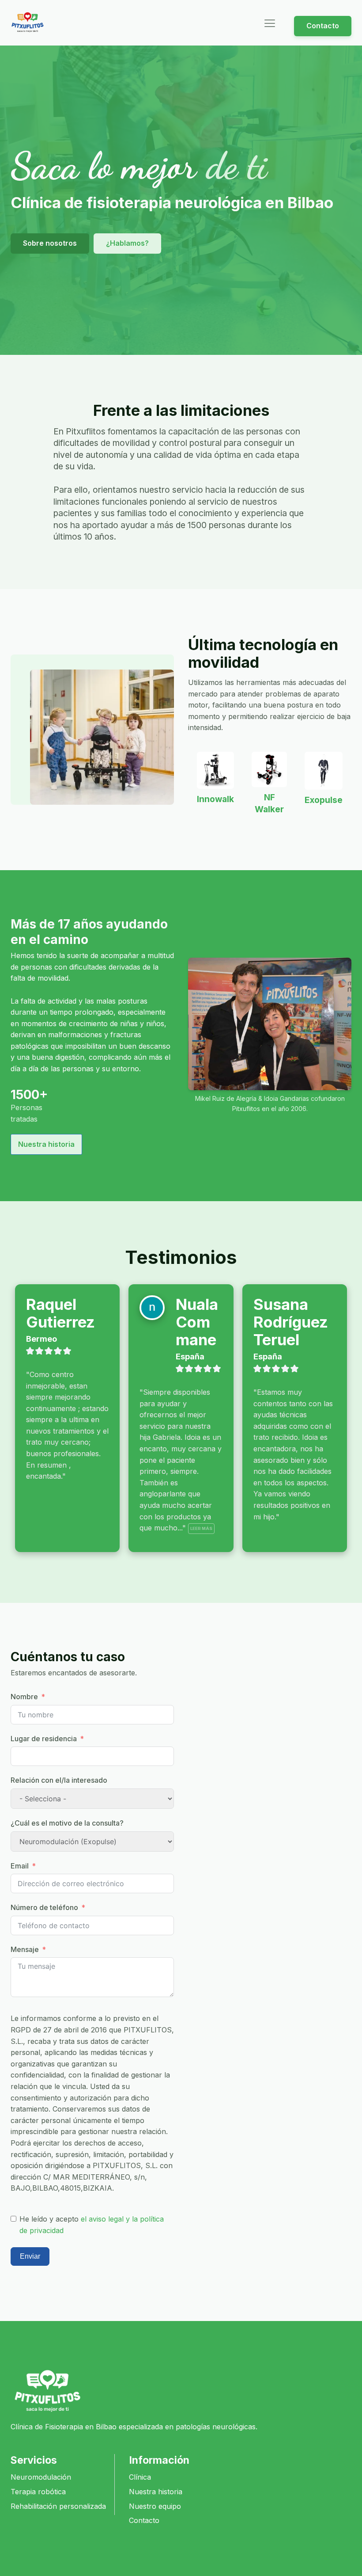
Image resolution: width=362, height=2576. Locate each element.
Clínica (140, 2477)
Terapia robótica (38, 2492)
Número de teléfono (44, 1907)
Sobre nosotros (50, 243)
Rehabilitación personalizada (58, 2506)
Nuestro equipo (155, 2506)
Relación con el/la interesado (59, 1780)
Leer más (201, 1528)
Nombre (24, 1697)
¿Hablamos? (127, 243)
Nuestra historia (46, 1144)
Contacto (323, 26)
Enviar (30, 2256)
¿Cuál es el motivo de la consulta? (67, 1823)
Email (20, 1866)
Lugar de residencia (44, 1739)
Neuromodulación (41, 2477)
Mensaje (25, 1949)
